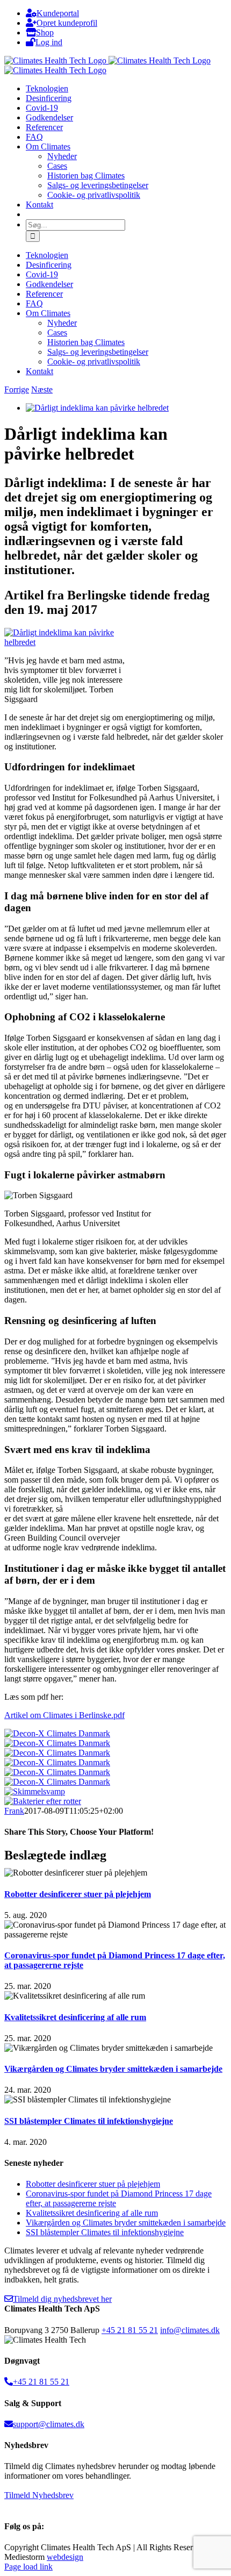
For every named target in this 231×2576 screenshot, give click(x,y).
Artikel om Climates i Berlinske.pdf (64, 1715)
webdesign (65, 2557)
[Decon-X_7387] (57, 1782)
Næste (42, 389)
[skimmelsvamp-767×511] (35, 1791)
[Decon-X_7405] (57, 1753)
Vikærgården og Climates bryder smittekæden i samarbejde (113, 2069)
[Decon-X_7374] (57, 1772)
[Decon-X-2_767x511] (57, 1743)
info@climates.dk (190, 2330)
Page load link (28, 2567)
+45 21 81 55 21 (130, 2330)
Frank (14, 1811)
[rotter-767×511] (43, 1801)
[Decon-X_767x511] (57, 1733)
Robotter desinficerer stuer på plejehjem (78, 1894)
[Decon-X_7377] (57, 1762)
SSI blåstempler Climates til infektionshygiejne (89, 2121)
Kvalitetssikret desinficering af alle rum (75, 2017)
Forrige (17, 389)
